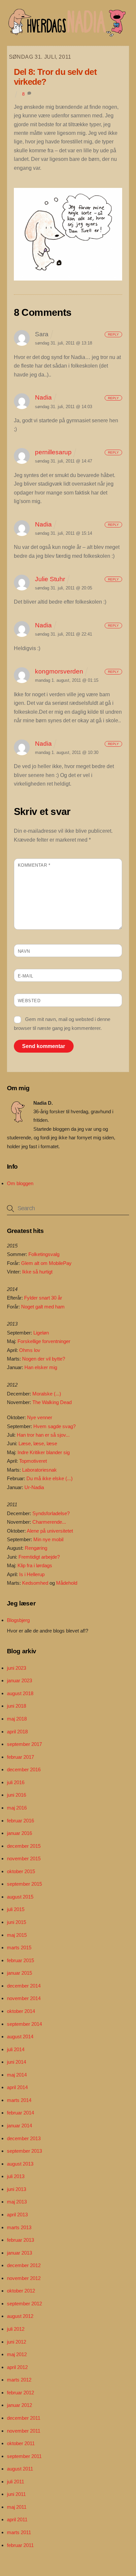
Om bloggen (20, 1183)
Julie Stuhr (50, 579)
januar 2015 (19, 1973)
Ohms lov (30, 1350)
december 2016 (24, 1769)
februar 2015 (20, 1960)
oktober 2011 (21, 2443)
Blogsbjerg (18, 1620)
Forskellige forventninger (44, 1341)
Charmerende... (49, 1522)
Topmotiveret (33, 1461)
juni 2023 (17, 1668)
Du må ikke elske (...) (50, 1478)
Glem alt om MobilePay (46, 1263)
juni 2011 (16, 2494)
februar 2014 (20, 2113)
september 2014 (24, 2024)
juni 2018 (17, 1706)
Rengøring (36, 1548)
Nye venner (40, 1417)
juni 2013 (17, 2189)
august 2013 (20, 2164)
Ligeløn (41, 1333)
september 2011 (24, 2456)
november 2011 (24, 2431)
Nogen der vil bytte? (44, 1359)
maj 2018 (17, 1719)
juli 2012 (16, 2329)
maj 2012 (17, 2354)
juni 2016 (17, 1795)
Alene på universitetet (50, 1531)
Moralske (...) (47, 1394)
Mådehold (67, 1583)
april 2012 (17, 2367)
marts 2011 (19, 2532)
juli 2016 (16, 1782)
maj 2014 (17, 2075)
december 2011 (24, 2418)
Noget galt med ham (43, 1307)
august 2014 (20, 2037)
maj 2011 (17, 2507)
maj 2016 (17, 1808)
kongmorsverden (59, 671)
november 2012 (24, 2278)
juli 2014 (16, 2049)
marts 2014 (19, 2100)
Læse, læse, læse (38, 1443)
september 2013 (24, 2151)
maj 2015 (17, 1935)
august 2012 (20, 2316)
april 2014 (17, 2087)
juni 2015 (17, 1922)
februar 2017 (20, 1757)
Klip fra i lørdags (35, 1565)
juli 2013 (16, 2176)
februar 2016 (20, 1821)
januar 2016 (19, 1833)
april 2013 (17, 2215)
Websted (29, 1001)
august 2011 (20, 2469)
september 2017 (24, 1744)
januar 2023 (19, 1680)
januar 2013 (19, 2253)
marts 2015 (19, 1947)
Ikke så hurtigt (37, 1272)
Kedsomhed (35, 1583)
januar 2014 (19, 2126)
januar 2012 (19, 2405)
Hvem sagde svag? (54, 1426)
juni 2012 (17, 2342)
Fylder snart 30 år (43, 1298)
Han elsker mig (41, 1367)
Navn (24, 951)
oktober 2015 (21, 1871)
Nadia (43, 397)
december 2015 (24, 1846)
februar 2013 (20, 2240)
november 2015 (24, 1858)
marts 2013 (19, 2227)
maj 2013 (17, 2202)
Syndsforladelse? (51, 1513)
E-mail (26, 976)
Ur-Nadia (34, 1487)
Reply (113, 334)
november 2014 (24, 1998)
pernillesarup (53, 452)
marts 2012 (19, 2380)
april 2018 (17, 1732)
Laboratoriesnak (39, 1470)
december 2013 (24, 2138)
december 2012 (24, 2265)
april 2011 (17, 2519)
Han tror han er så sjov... (43, 1435)
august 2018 (20, 1693)
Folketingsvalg (44, 1254)
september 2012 (24, 2304)
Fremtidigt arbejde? (39, 1557)
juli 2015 (16, 1909)
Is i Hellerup (32, 1574)
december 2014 (24, 1986)
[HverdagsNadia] (67, 34)
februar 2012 (20, 2393)
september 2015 (24, 1884)
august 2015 (20, 1897)
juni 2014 (17, 2062)
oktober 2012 (21, 2291)
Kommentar (34, 865)
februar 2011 (20, 2545)
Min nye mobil (48, 1539)
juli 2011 (16, 2482)
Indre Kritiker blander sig (44, 1452)
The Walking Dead (52, 1402)
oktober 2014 (21, 2011)
